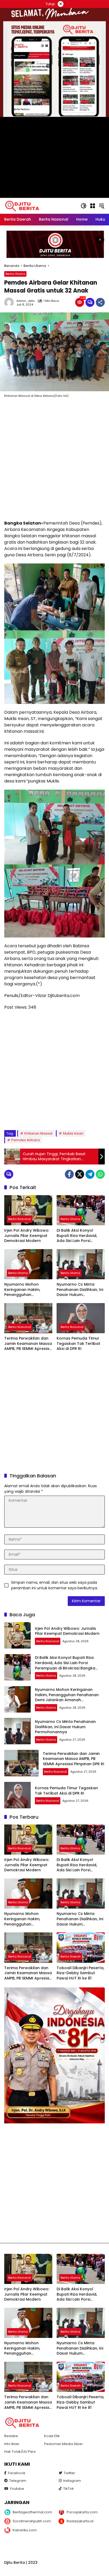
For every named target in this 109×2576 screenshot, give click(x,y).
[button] (84, 206)
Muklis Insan (73, 1133)
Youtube (17, 2489)
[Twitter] (80, 1174)
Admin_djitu (26, 301)
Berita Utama (15, 274)
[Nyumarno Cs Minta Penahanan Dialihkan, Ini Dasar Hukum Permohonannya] (81, 1264)
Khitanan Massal (38, 1133)
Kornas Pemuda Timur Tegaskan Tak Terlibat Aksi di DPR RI (78, 1344)
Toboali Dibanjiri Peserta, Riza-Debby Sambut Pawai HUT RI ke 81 (80, 1973)
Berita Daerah (71, 1956)
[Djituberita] (23, 206)
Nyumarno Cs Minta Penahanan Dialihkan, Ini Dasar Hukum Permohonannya (80, 1290)
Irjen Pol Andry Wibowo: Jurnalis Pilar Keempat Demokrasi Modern (27, 1236)
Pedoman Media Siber (63, 2444)
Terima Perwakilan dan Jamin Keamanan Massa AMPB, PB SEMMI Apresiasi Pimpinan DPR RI (28, 1344)
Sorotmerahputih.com (32, 2521)
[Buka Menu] (93, 206)
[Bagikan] (100, 302)
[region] (54, 244)
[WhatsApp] (100, 1174)
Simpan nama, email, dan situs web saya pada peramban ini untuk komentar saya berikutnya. (54, 1585)
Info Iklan (12, 2444)
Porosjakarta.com (82, 2512)
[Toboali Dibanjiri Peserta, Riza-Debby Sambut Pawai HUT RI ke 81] (81, 1947)
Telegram (18, 2481)
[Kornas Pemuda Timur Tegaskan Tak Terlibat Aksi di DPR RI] (81, 1318)
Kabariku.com (25, 2530)
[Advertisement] (54, 460)
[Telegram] (90, 1174)
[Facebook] (69, 1174)
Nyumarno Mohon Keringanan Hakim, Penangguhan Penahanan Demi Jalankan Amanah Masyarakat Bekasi (23, 1290)
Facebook (17, 2473)
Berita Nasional (20, 1219)
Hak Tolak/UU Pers (20, 2452)
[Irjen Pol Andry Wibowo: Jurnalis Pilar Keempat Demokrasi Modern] (28, 1210)
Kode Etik (52, 2436)
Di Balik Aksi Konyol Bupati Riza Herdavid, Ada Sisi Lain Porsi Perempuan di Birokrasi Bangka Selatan (79, 1236)
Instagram (72, 2481)
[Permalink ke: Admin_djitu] (10, 302)
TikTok (69, 2489)
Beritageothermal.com (32, 2512)
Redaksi (11, 2436)
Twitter (69, 2473)
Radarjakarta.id (80, 2521)
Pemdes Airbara (26, 1140)
